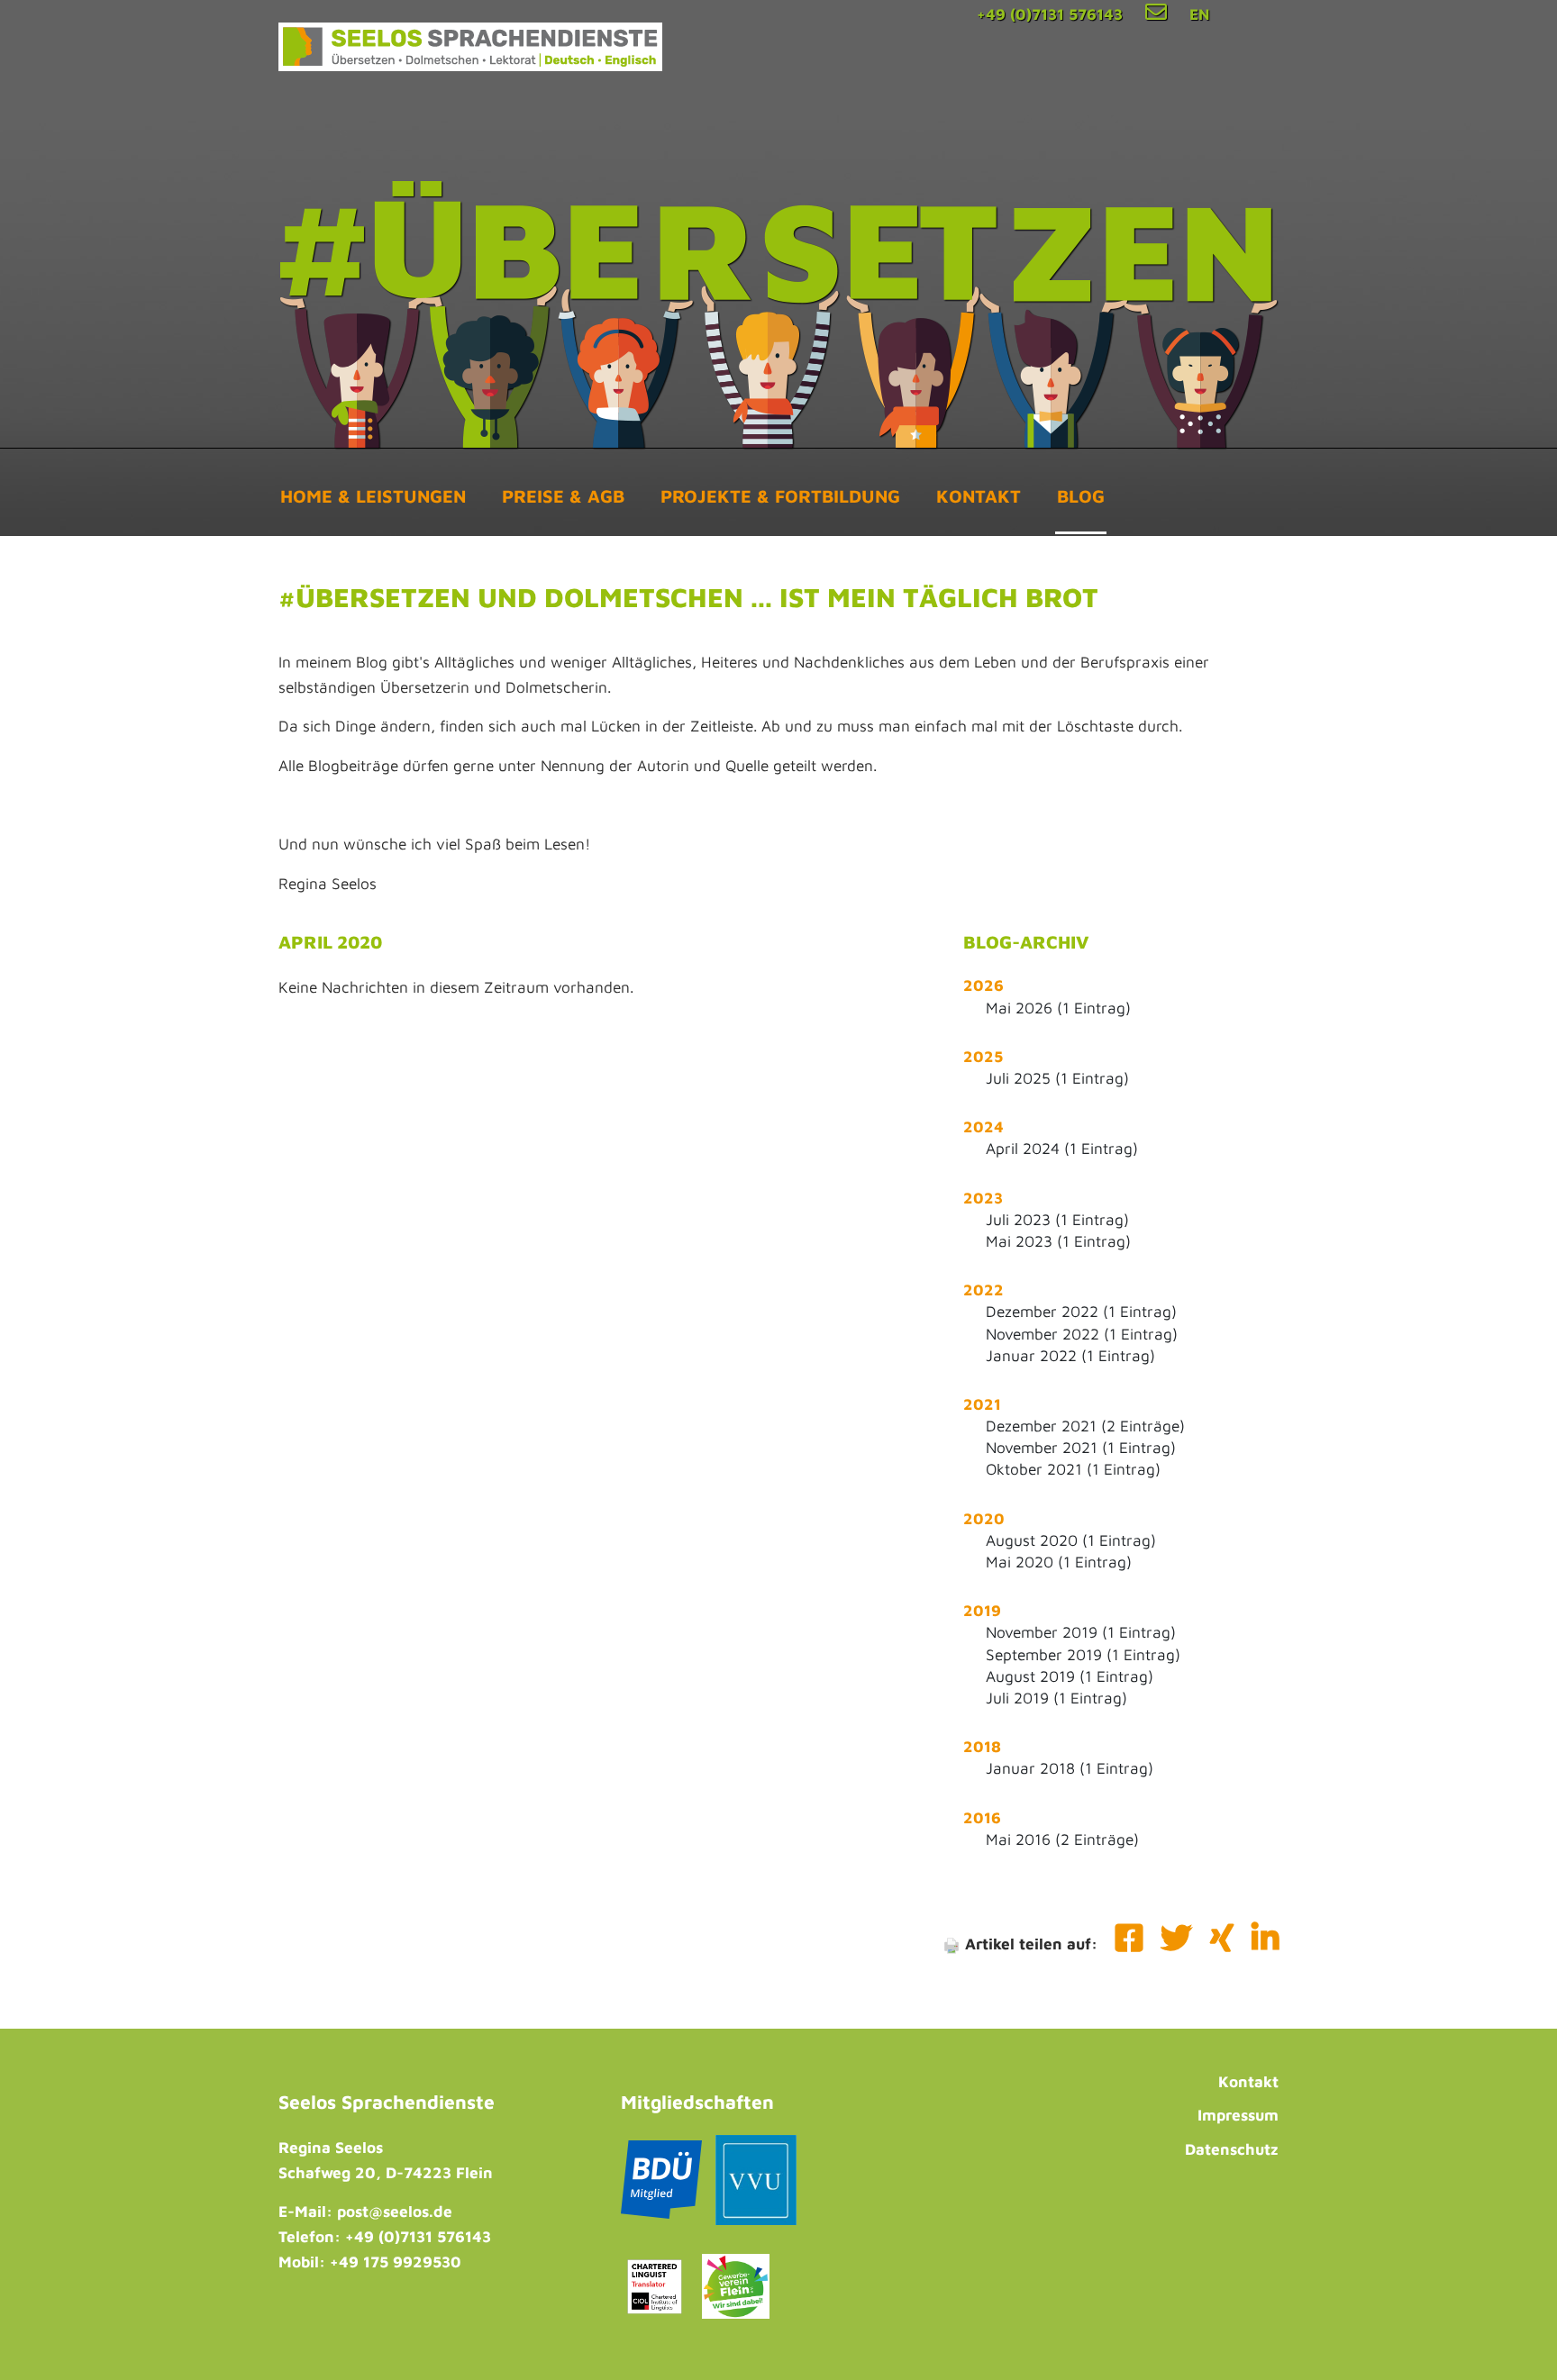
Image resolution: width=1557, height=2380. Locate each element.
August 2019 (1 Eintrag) (1070, 1676)
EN (1200, 14)
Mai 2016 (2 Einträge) (1062, 1839)
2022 (983, 1290)
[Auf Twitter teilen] (1179, 1944)
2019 (982, 1610)
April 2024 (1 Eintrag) (1062, 1148)
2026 (983, 985)
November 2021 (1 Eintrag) (1081, 1447)
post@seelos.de (395, 2211)
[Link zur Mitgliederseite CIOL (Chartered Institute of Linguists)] (655, 2291)
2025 (983, 1056)
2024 (983, 1126)
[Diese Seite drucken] (951, 1944)
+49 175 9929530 (396, 2262)
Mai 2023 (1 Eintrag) (1058, 1241)
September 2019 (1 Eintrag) (1083, 1654)
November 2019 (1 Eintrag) (1081, 1632)
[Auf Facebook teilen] (1129, 1944)
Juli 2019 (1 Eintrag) (1056, 1698)
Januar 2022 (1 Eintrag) (1070, 1355)
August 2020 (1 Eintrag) (1071, 1540)
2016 (982, 1817)
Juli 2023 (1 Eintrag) (1057, 1219)
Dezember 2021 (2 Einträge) (1085, 1426)
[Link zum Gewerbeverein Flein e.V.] (736, 2291)
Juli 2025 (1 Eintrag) (1057, 1078)
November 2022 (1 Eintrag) (1082, 1334)
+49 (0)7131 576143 (1050, 14)
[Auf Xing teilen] (1224, 1944)
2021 (982, 1404)
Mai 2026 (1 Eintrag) (1058, 1008)
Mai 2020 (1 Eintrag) (1059, 1562)
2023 (983, 1198)
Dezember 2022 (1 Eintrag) (1081, 1311)
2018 (982, 1746)
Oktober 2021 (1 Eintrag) (1073, 1469)
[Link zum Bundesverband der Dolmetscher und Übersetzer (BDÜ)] (661, 2185)
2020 (984, 1518)
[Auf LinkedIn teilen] (1265, 1944)
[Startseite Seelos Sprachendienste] (470, 45)
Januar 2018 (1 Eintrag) (1070, 1768)
